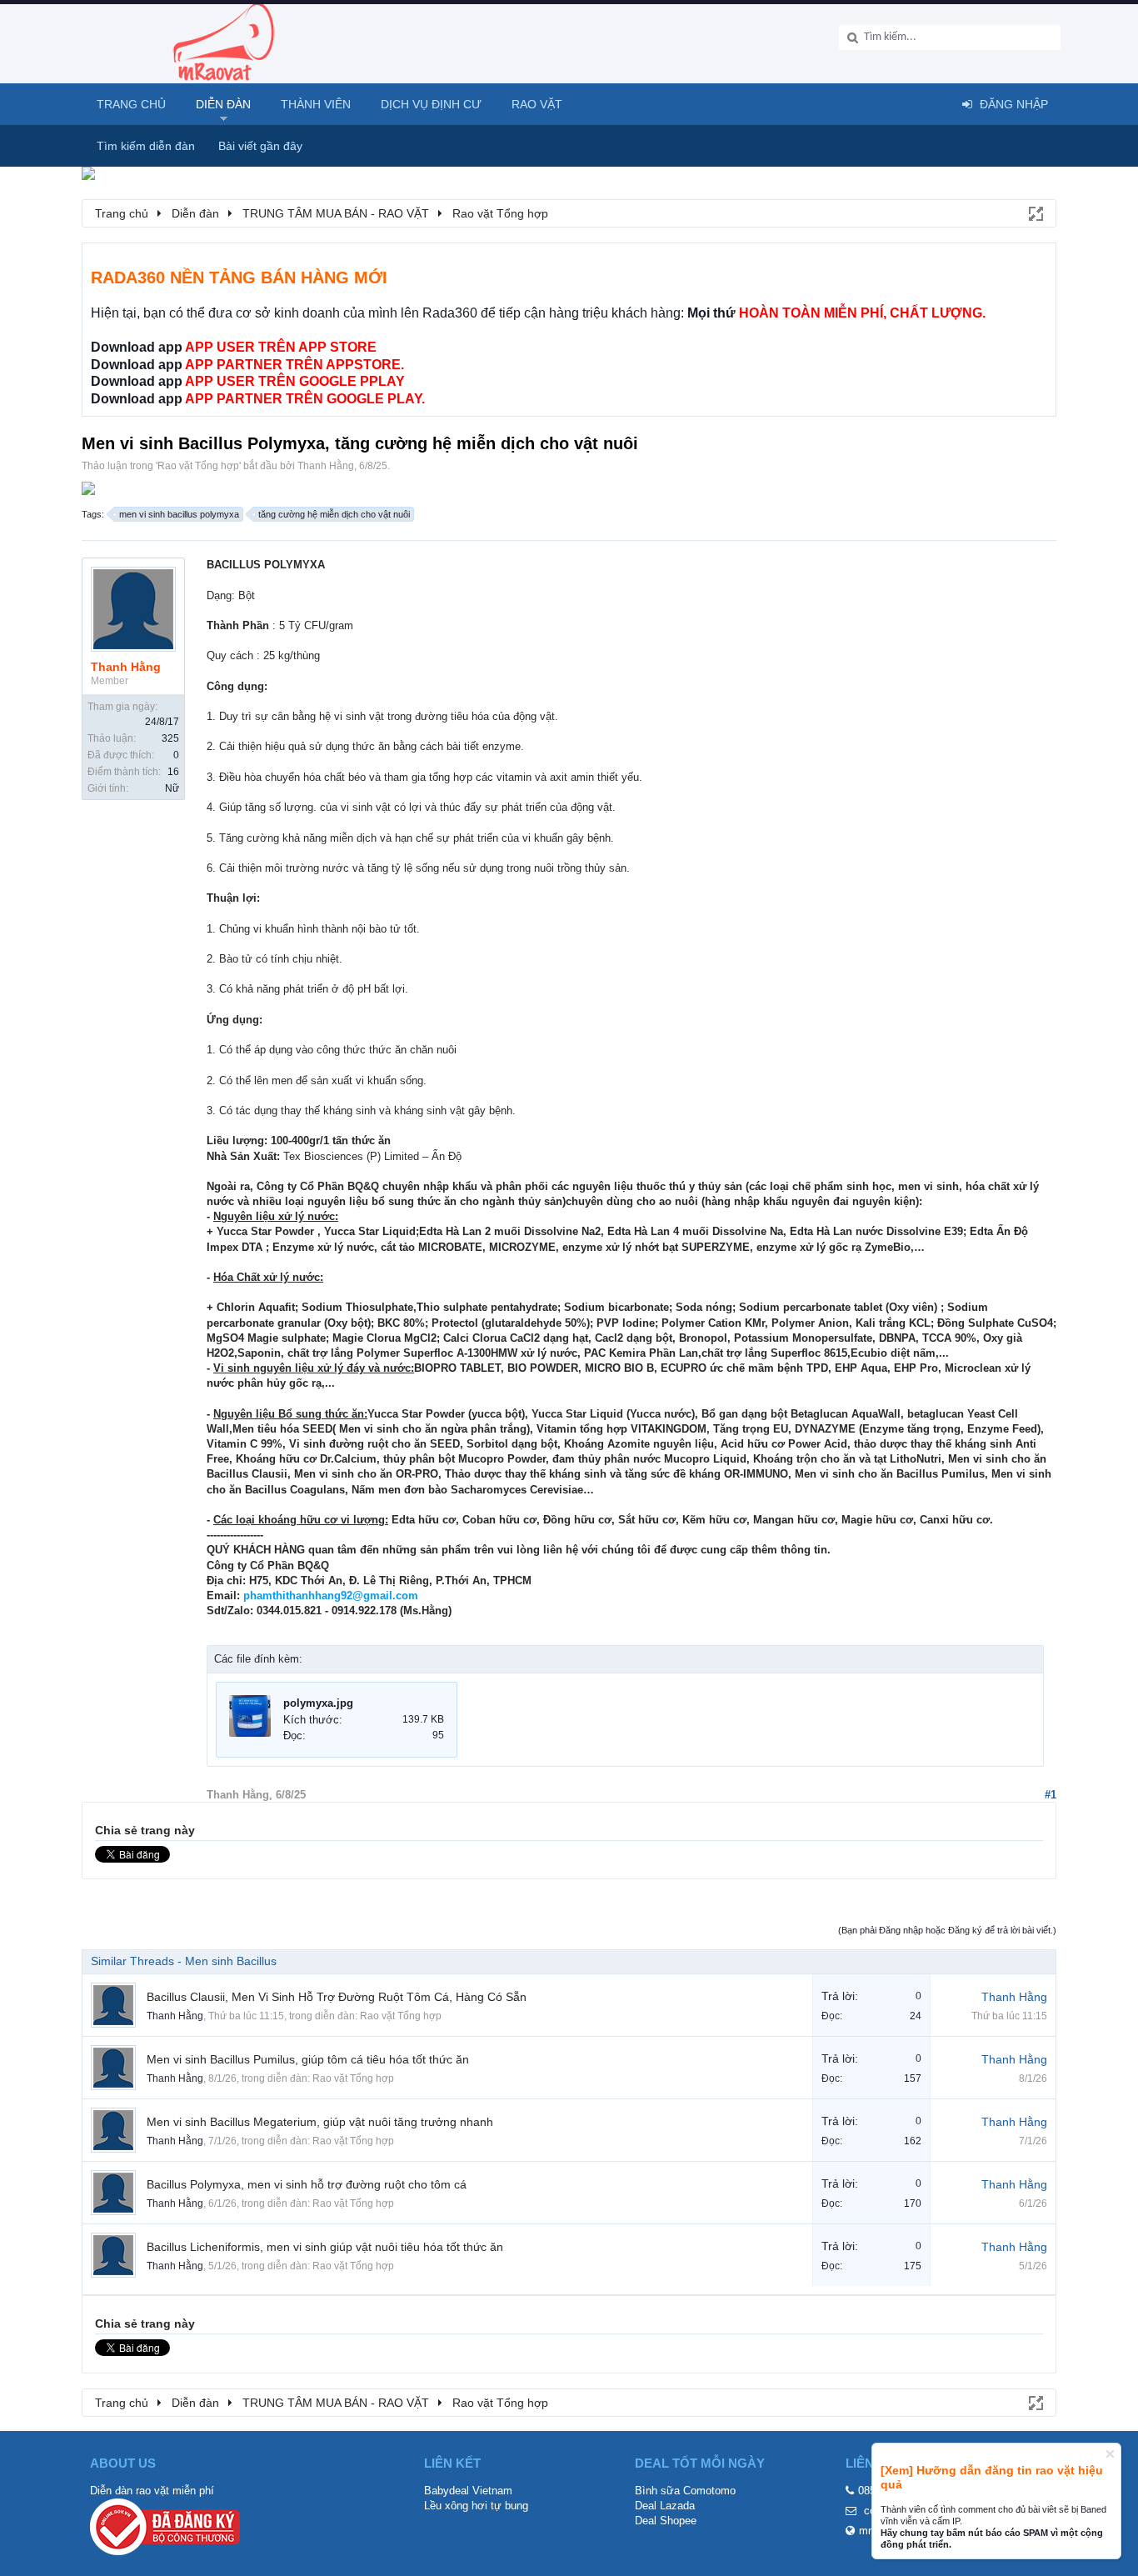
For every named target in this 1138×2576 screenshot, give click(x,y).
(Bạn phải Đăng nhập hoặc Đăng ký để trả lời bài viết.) (947, 1930)
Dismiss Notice (1110, 2454)
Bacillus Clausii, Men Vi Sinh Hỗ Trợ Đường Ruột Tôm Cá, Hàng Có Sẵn (337, 1997)
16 (173, 772)
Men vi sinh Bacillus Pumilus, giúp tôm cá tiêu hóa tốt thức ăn (308, 2059)
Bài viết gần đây (260, 146)
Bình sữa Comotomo (685, 2491)
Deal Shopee (666, 2521)
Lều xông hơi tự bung (476, 2506)
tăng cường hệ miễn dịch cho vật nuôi (334, 514)
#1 (1051, 1795)
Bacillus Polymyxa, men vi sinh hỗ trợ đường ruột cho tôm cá (307, 2184)
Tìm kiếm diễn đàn (146, 146)
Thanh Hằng (326, 466)
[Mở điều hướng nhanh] (1035, 213)
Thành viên (316, 104)
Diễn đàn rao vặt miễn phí (152, 2491)
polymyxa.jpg (318, 1703)
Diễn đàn (223, 104)
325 (170, 738)
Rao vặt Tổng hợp (198, 466)
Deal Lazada (665, 2506)
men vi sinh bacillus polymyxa (179, 514)
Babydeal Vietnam (468, 2491)
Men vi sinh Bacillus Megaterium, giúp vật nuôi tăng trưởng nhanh (320, 2122)
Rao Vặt (537, 104)
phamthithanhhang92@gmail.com (331, 1596)
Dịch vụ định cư (431, 104)
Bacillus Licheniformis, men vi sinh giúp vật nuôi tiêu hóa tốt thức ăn (325, 2247)
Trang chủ (131, 104)
